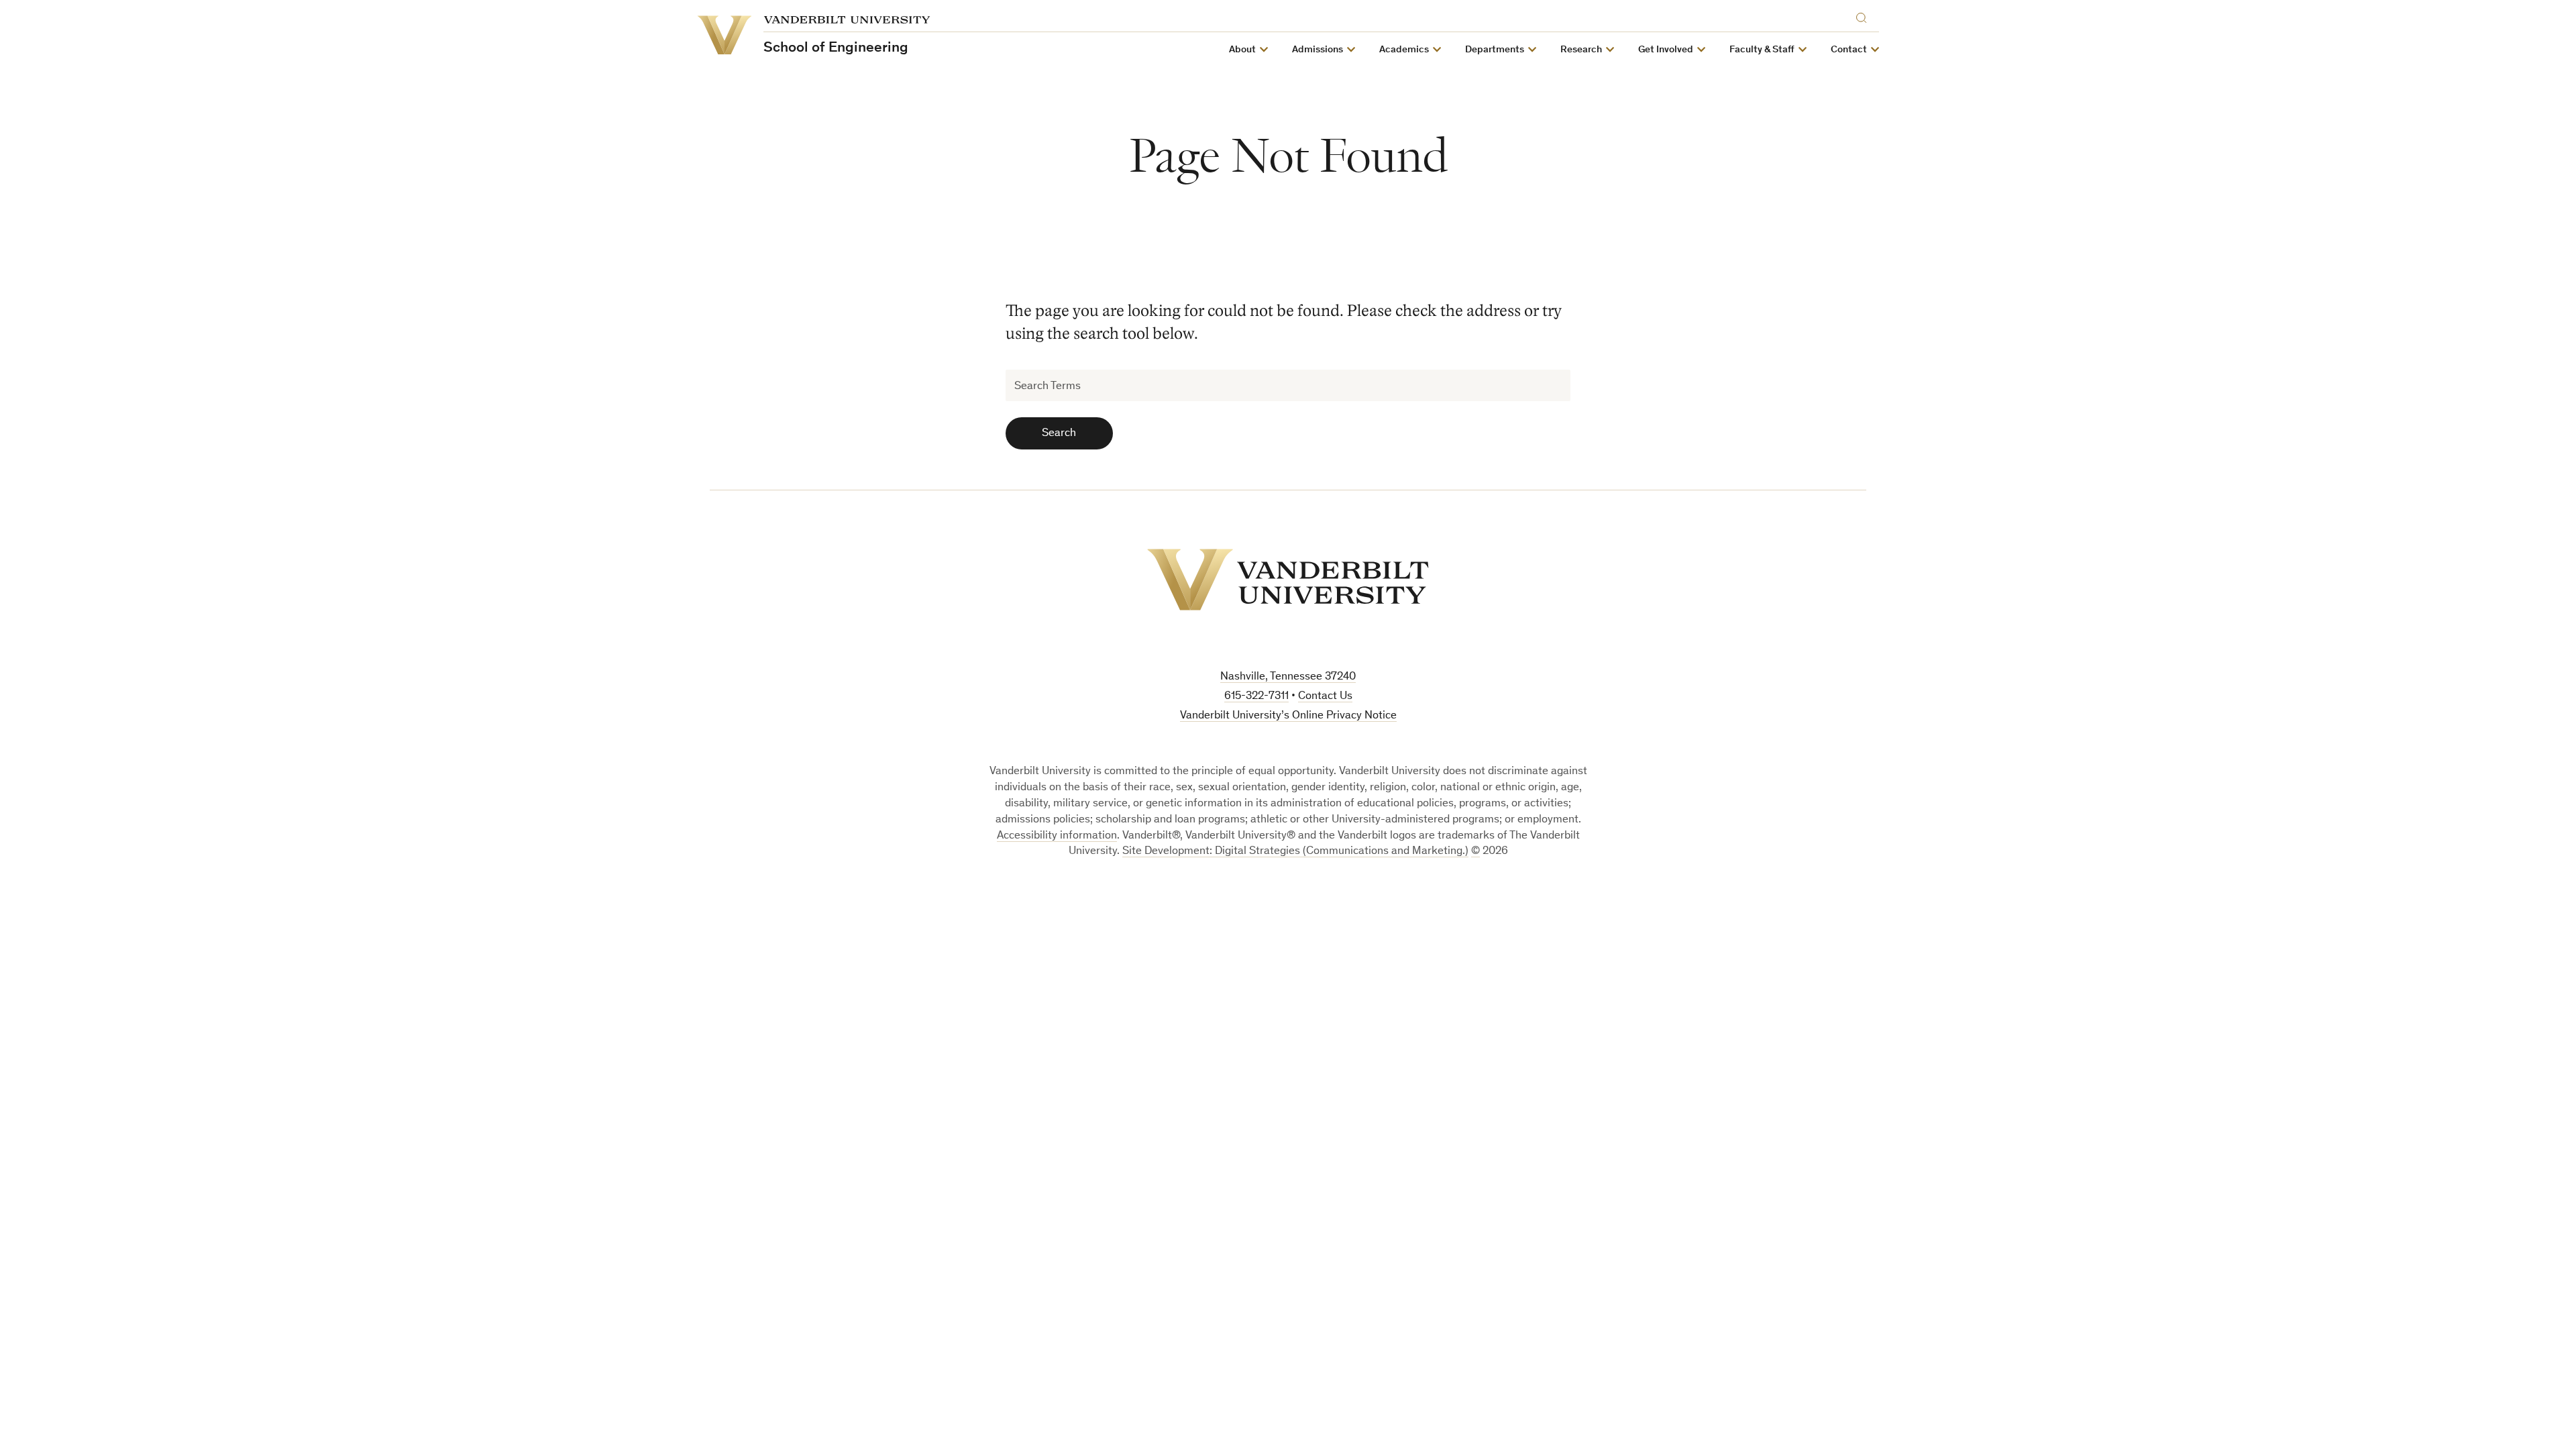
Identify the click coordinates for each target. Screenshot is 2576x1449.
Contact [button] (1849, 50)
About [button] (1242, 50)
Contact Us (1325, 697)
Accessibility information (1057, 836)
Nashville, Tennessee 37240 (1288, 677)
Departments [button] (1495, 50)
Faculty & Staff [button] (1762, 50)
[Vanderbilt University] (1288, 580)
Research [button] (1581, 50)
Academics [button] (1404, 50)
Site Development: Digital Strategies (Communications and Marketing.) (1295, 852)
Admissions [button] (1318, 50)
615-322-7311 (1256, 697)
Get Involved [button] (1666, 50)
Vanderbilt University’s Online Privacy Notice (1288, 716)
